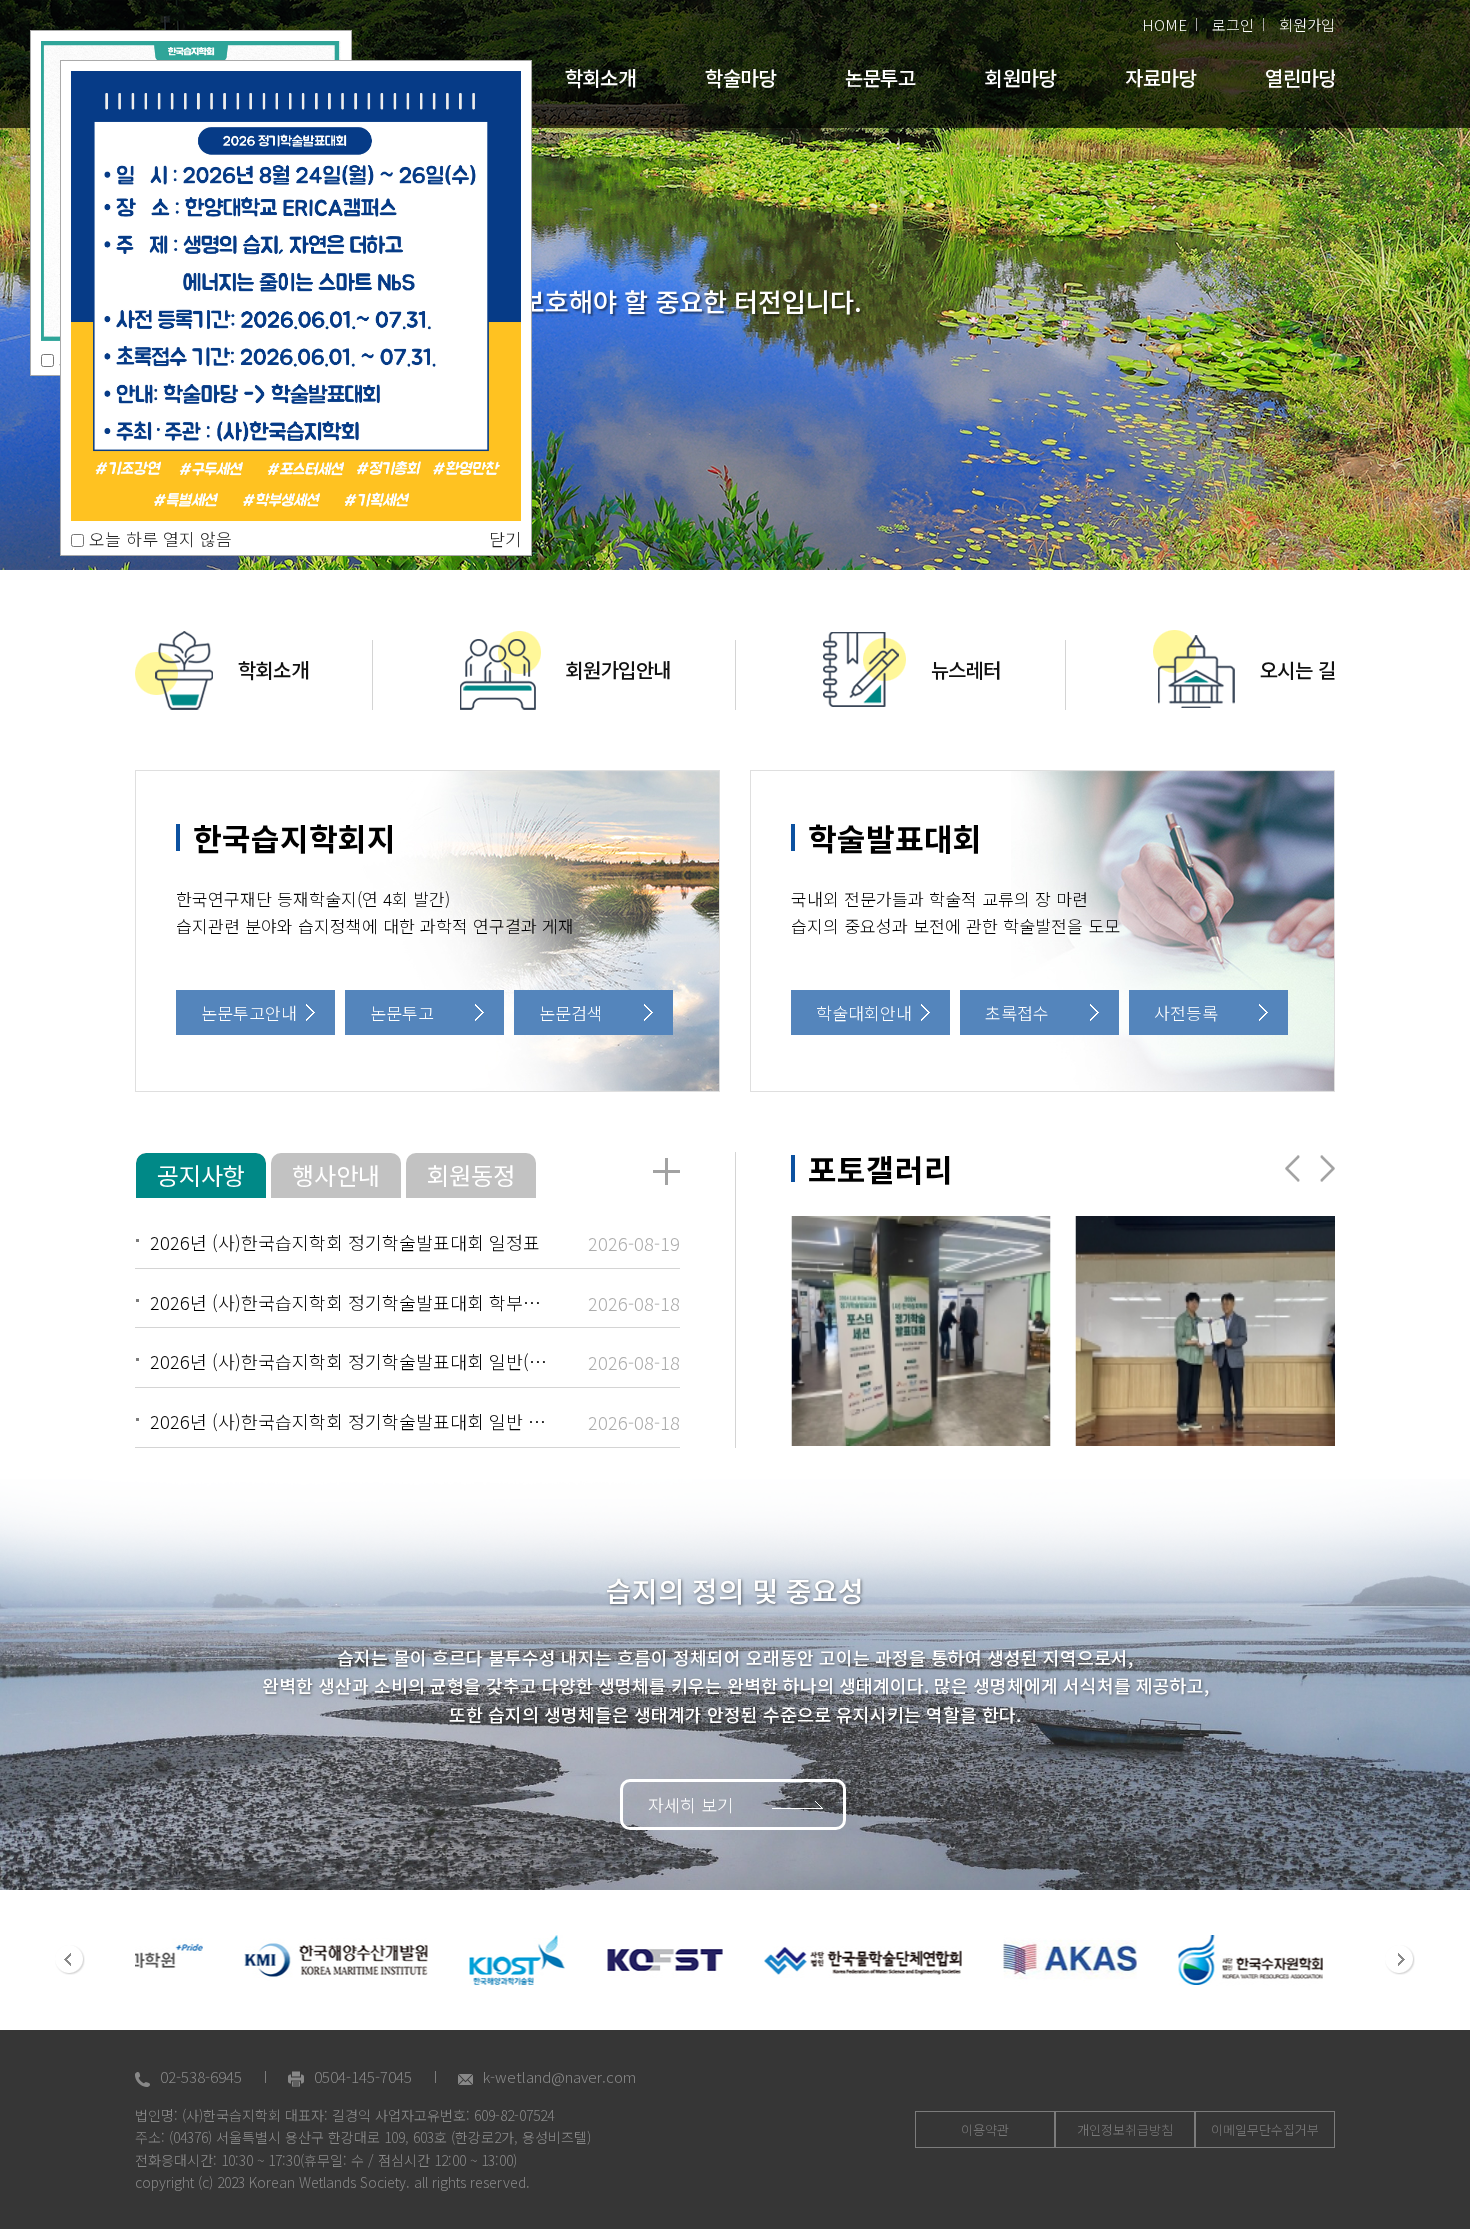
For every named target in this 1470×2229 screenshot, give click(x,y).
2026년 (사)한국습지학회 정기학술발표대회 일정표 (345, 1242)
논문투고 (880, 77)
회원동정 (471, 1174)
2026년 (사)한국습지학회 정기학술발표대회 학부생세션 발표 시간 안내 (420, 1302)
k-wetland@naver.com (559, 2076)
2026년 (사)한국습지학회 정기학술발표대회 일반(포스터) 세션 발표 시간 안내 (446, 1361)
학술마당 (740, 77)
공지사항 (201, 1174)
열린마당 (1300, 77)
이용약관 (985, 2129)
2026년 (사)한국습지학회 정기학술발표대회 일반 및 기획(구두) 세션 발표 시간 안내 (468, 1421)
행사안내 (336, 1174)
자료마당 (1160, 77)
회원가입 (1307, 24)
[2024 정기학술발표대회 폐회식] (1206, 1331)
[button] (1327, 1168)
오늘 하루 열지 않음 (158, 538)
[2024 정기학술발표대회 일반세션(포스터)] (921, 1331)
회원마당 (1020, 77)
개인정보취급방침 (1125, 2129)
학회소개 (600, 77)
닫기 (505, 538)
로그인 (1233, 24)
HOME (1164, 24)
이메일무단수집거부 (1265, 2129)
